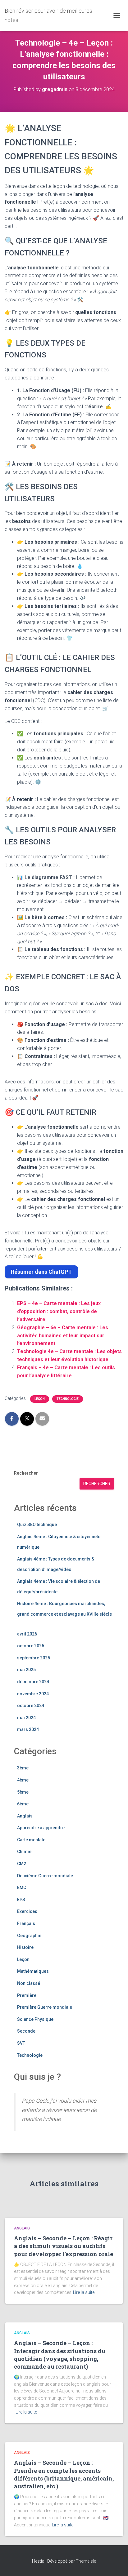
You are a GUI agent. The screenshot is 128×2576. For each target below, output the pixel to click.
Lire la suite (84, 2292)
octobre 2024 (31, 1706)
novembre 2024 (33, 1694)
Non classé (29, 1983)
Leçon (40, 1399)
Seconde (26, 2031)
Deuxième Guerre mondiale (45, 1876)
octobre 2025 (31, 1646)
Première (27, 1995)
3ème (23, 1768)
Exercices (27, 1911)
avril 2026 (27, 1634)
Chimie (24, 1852)
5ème (23, 1792)
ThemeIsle (86, 2561)
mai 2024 (26, 1718)
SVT (21, 2043)
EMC (22, 1888)
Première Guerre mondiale (45, 2007)
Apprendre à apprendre (41, 1828)
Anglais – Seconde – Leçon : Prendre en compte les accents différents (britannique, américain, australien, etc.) (64, 2474)
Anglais (25, 1816)
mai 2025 (26, 1670)
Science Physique (35, 2019)
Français (26, 1923)
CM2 (22, 1864)
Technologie (68, 1399)
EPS (21, 1900)
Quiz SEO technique (37, 1525)
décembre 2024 (33, 1682)
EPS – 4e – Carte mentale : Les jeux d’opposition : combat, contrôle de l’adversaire (59, 1311)
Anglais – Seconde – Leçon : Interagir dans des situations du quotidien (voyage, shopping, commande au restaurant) (60, 2355)
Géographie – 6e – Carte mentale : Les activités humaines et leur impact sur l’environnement (63, 1336)
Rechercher (26, 1473)
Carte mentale (31, 1840)
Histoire (25, 1947)
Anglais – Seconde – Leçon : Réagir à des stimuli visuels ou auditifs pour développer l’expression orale (64, 2246)
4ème (23, 1780)
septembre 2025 (34, 1658)
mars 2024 (28, 1729)
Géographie (29, 1936)
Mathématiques (33, 1971)
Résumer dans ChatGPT (41, 1272)
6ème (23, 1804)
